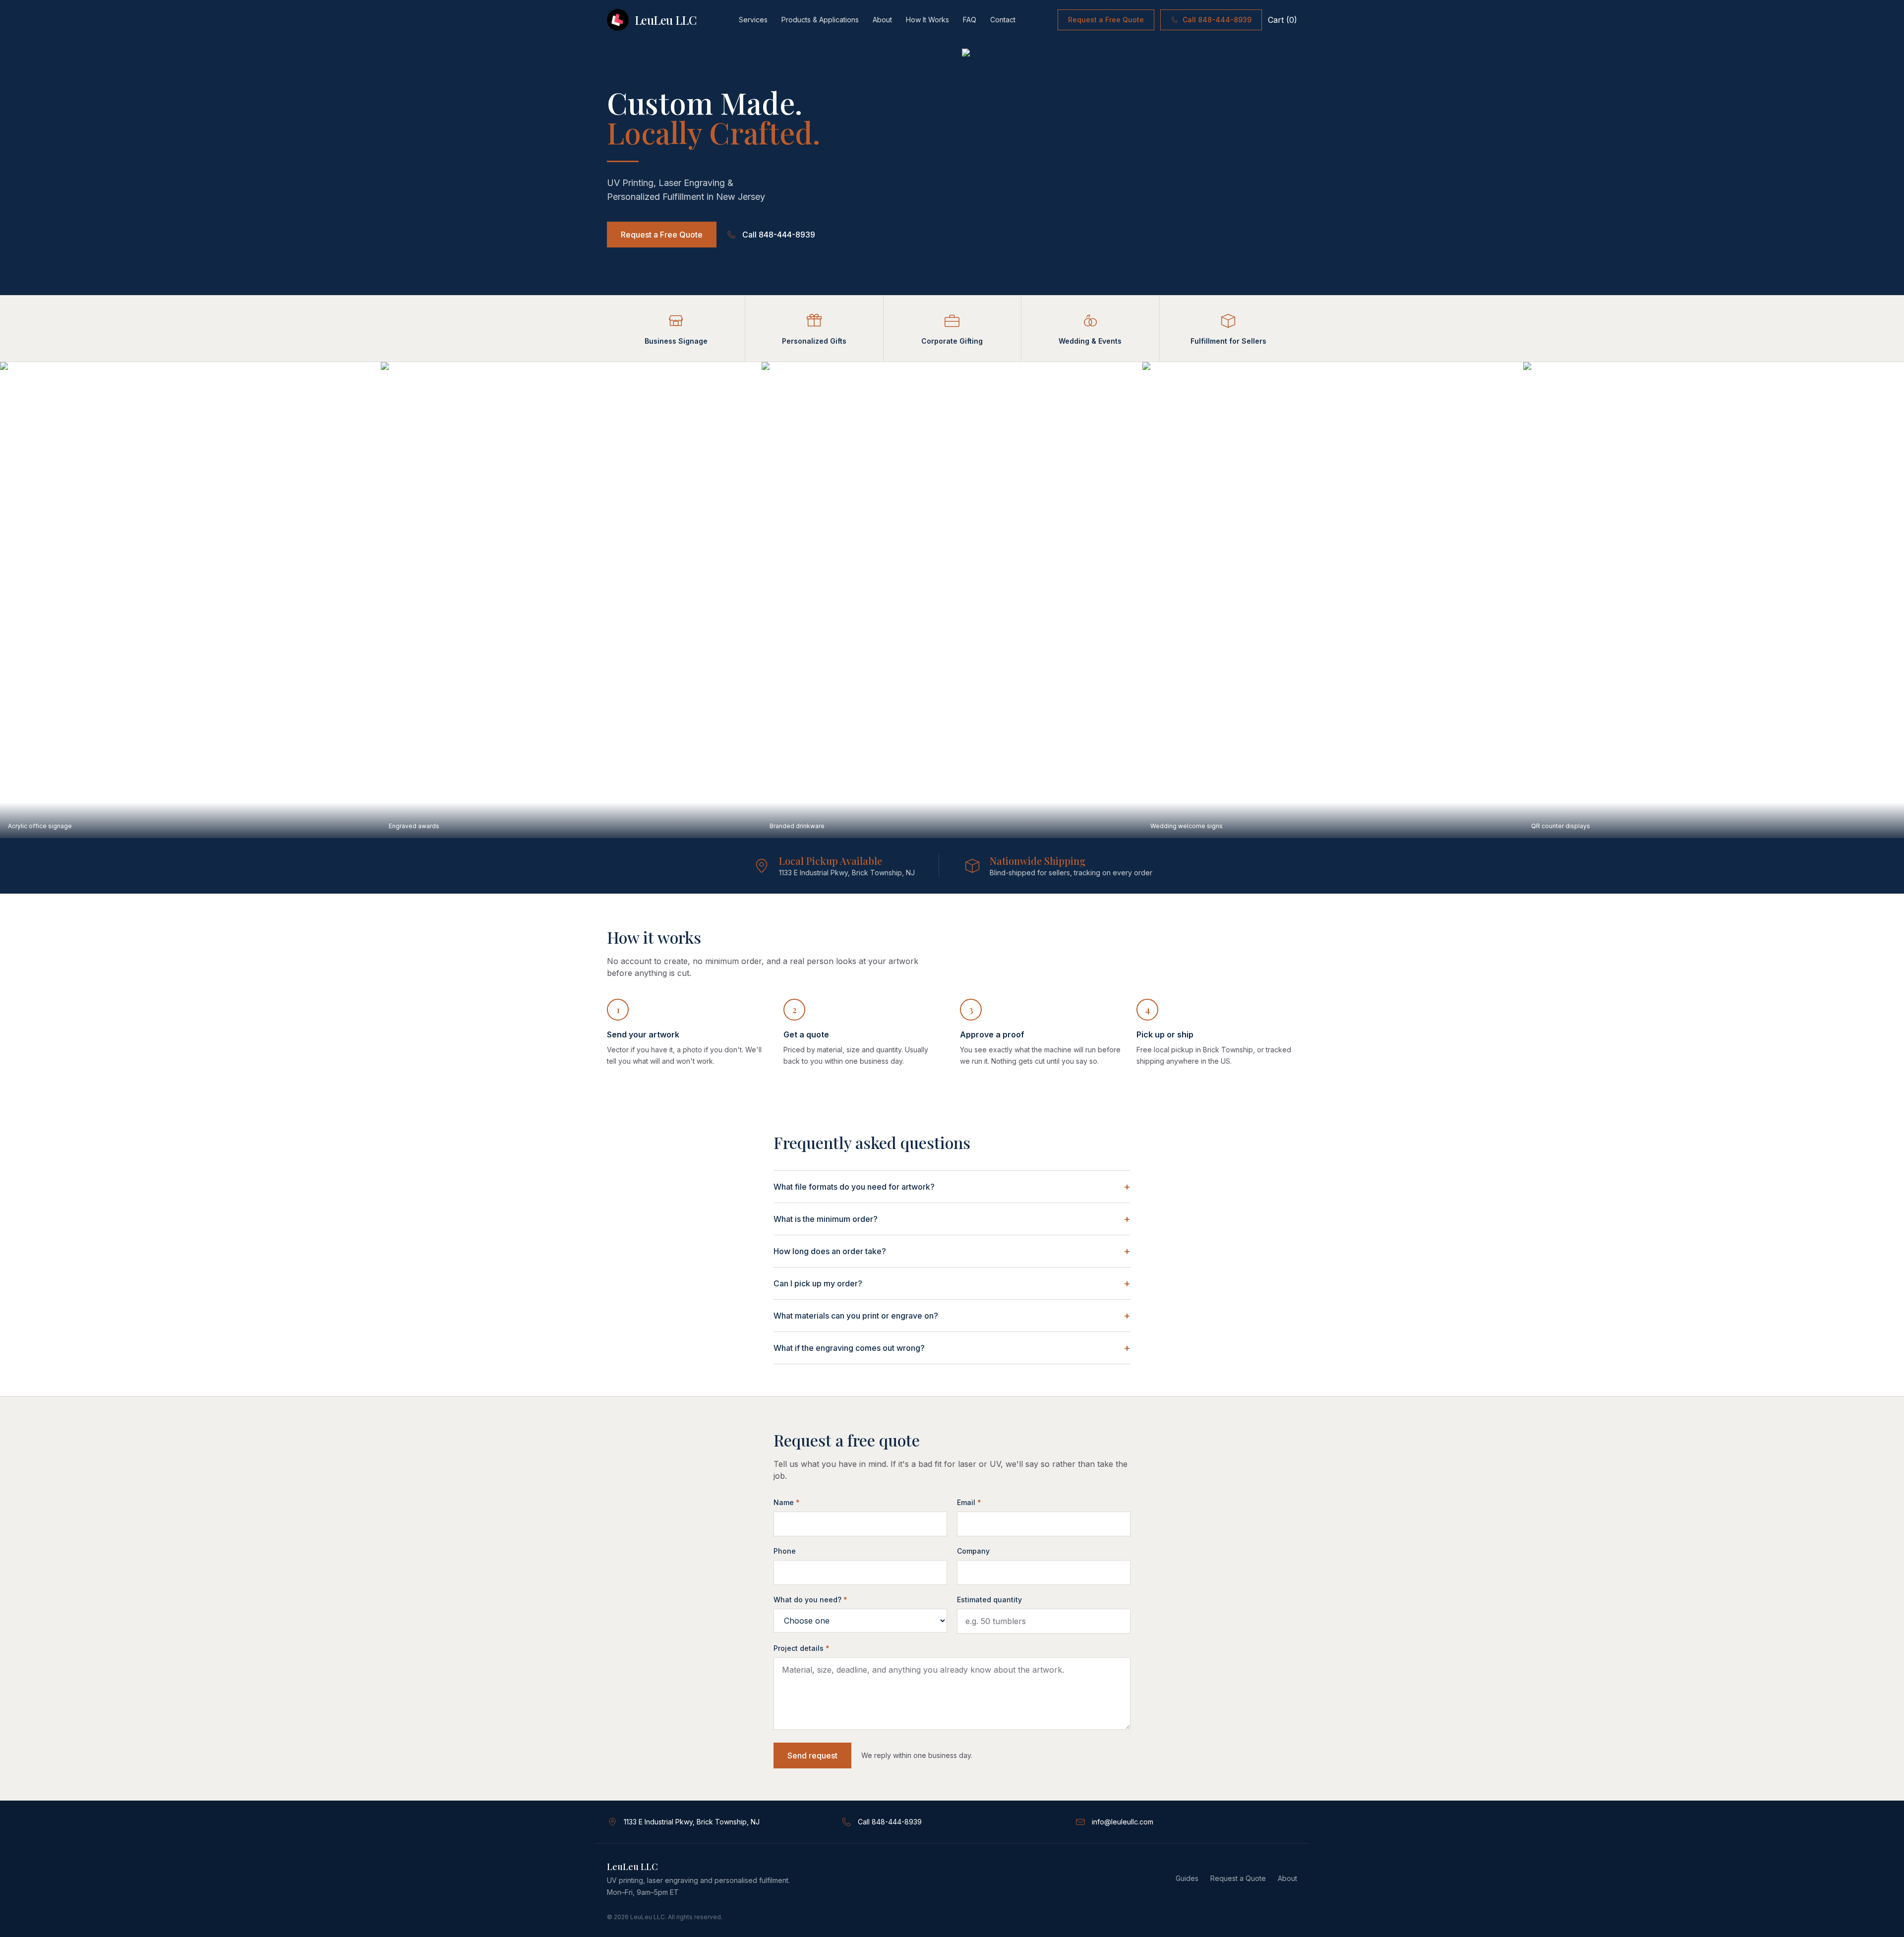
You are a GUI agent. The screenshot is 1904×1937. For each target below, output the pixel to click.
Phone (785, 1551)
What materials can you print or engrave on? (952, 1316)
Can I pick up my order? (952, 1283)
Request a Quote (1238, 1878)
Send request (812, 1755)
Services (753, 20)
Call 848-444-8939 (1217, 20)
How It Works (927, 20)
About (882, 20)
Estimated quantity (989, 1600)
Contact (1003, 20)
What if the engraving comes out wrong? (952, 1348)
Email (969, 1502)
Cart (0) (1282, 20)
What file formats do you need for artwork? (952, 1187)
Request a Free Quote (1106, 20)
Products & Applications (820, 20)
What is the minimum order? (952, 1219)
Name (787, 1502)
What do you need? (810, 1600)
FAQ (970, 20)
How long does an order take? (952, 1251)
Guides (1187, 1878)
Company (973, 1551)
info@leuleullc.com (1123, 1822)
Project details (802, 1648)
